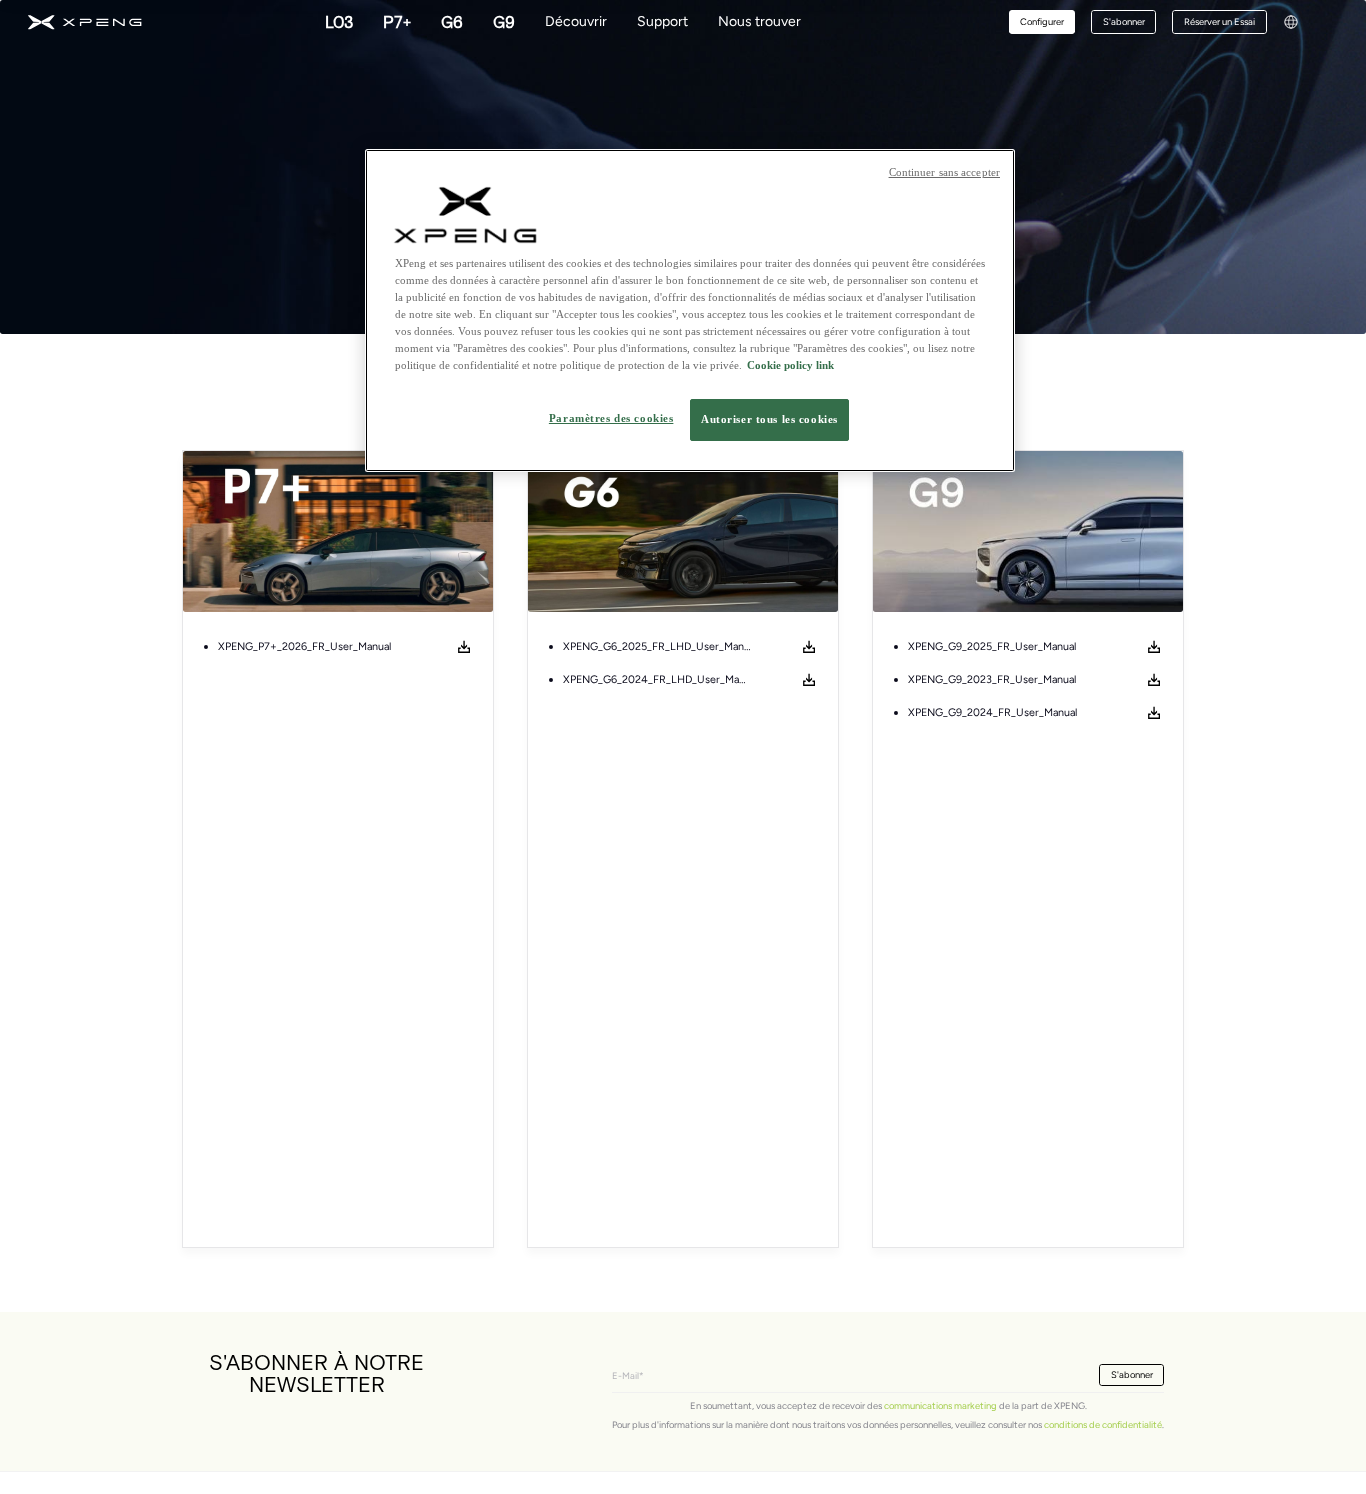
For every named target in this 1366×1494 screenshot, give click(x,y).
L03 (339, 22)
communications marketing (940, 1405)
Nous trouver (759, 21)
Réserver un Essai (1219, 21)
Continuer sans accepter (944, 172)
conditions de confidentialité (1103, 1424)
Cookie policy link (790, 366)
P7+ (397, 22)
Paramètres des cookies (611, 419)
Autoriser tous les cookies (769, 420)
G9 (504, 22)
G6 (452, 22)
